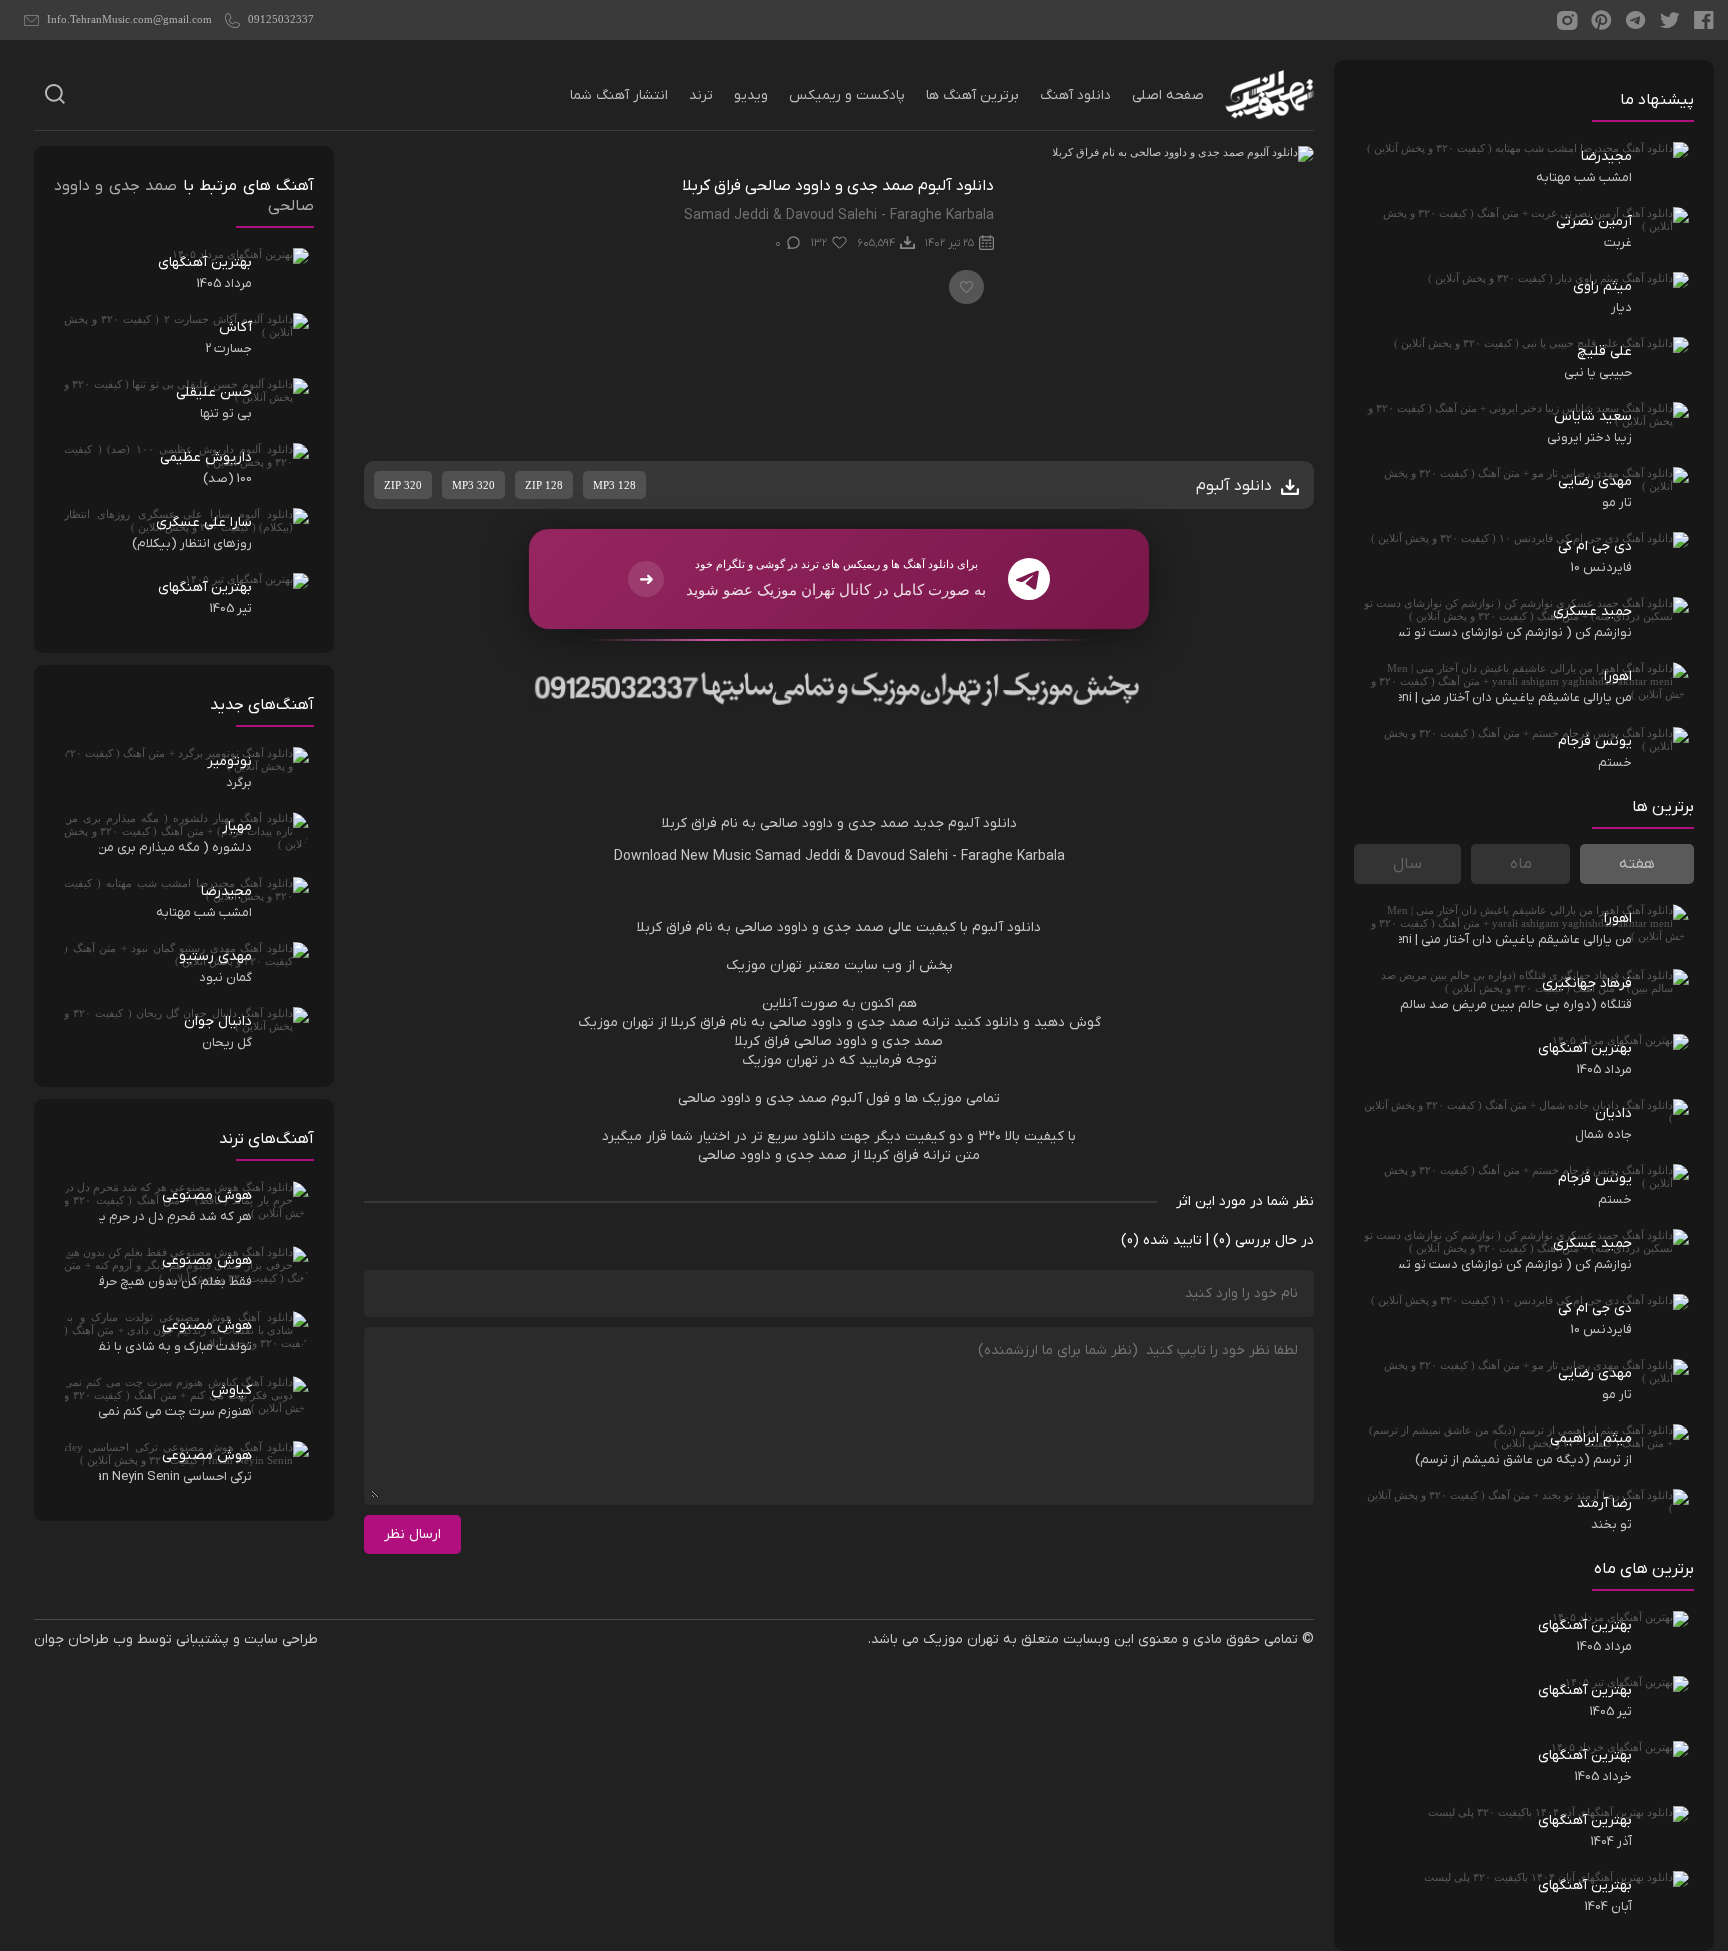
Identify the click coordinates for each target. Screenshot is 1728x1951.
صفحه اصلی (1168, 95)
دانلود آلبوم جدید (965, 823)
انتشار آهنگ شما (619, 95)
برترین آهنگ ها (972, 95)
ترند (701, 95)
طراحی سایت (281, 1639)
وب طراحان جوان (83, 1639)
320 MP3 (473, 485)
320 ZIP (403, 485)
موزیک (746, 965)
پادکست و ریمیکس (847, 95)
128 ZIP (544, 485)
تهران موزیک (961, 1639)
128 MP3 (614, 485)
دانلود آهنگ (1075, 95)
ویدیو (751, 95)
